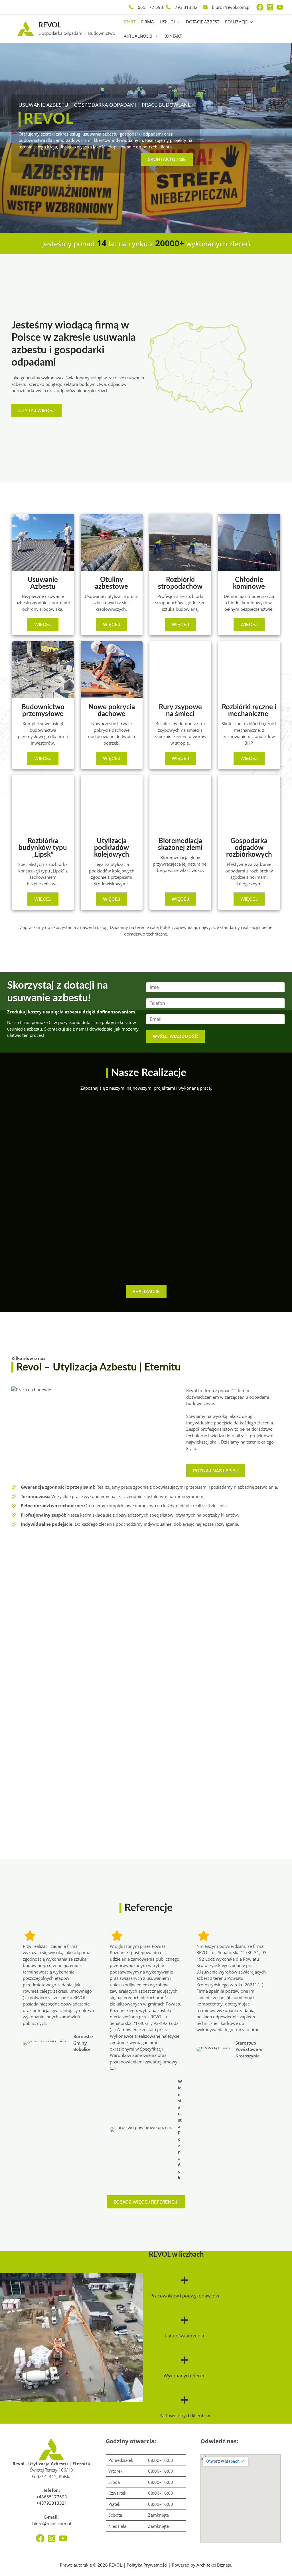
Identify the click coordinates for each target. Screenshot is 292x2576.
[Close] (283, 9)
